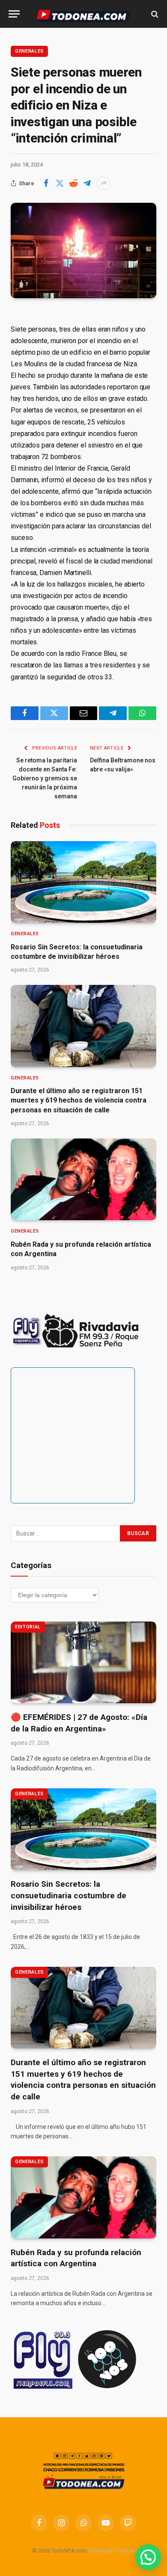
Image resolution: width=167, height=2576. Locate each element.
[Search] (154, 14)
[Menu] (14, 14)
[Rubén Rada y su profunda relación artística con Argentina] (83, 1179)
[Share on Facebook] (46, 183)
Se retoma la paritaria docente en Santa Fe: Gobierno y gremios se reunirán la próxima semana (45, 778)
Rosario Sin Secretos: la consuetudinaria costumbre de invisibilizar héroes (69, 1895)
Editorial (28, 1627)
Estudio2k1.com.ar (112, 2551)
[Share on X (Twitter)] (60, 183)
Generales (29, 51)
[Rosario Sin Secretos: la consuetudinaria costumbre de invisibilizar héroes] (83, 882)
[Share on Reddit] (73, 183)
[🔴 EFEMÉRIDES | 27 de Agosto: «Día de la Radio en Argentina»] (83, 1662)
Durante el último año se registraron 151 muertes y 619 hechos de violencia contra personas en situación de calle (79, 1100)
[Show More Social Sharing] (104, 183)
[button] (148, 2557)
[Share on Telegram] (87, 183)
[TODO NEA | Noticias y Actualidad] (84, 14)
